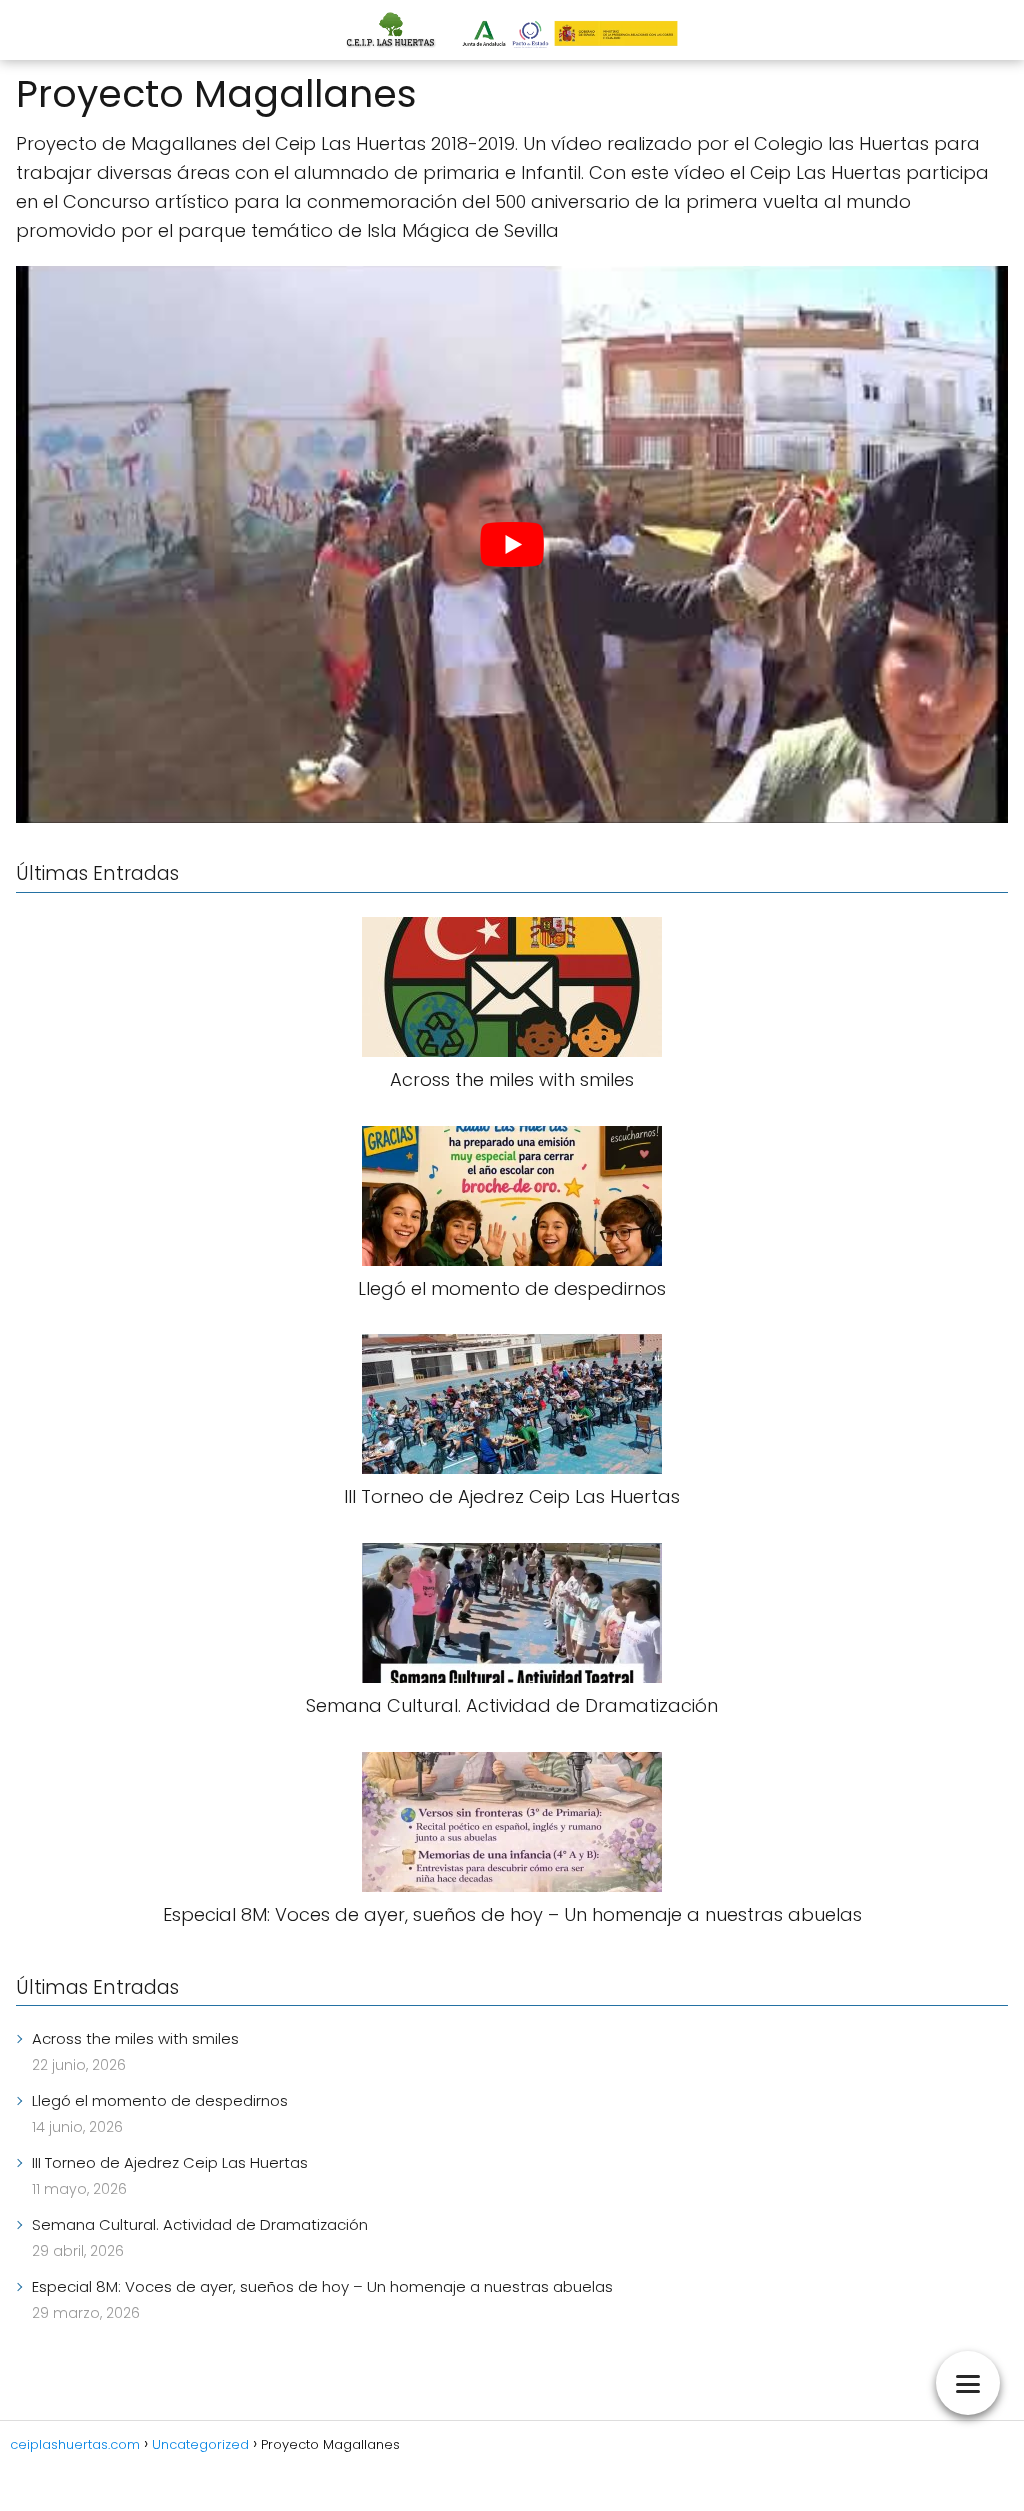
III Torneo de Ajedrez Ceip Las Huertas (170, 2162)
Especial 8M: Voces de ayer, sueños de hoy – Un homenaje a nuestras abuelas (322, 2286)
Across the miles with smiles (135, 2038)
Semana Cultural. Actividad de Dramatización (200, 2224)
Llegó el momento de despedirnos (160, 2100)
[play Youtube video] (512, 545)
